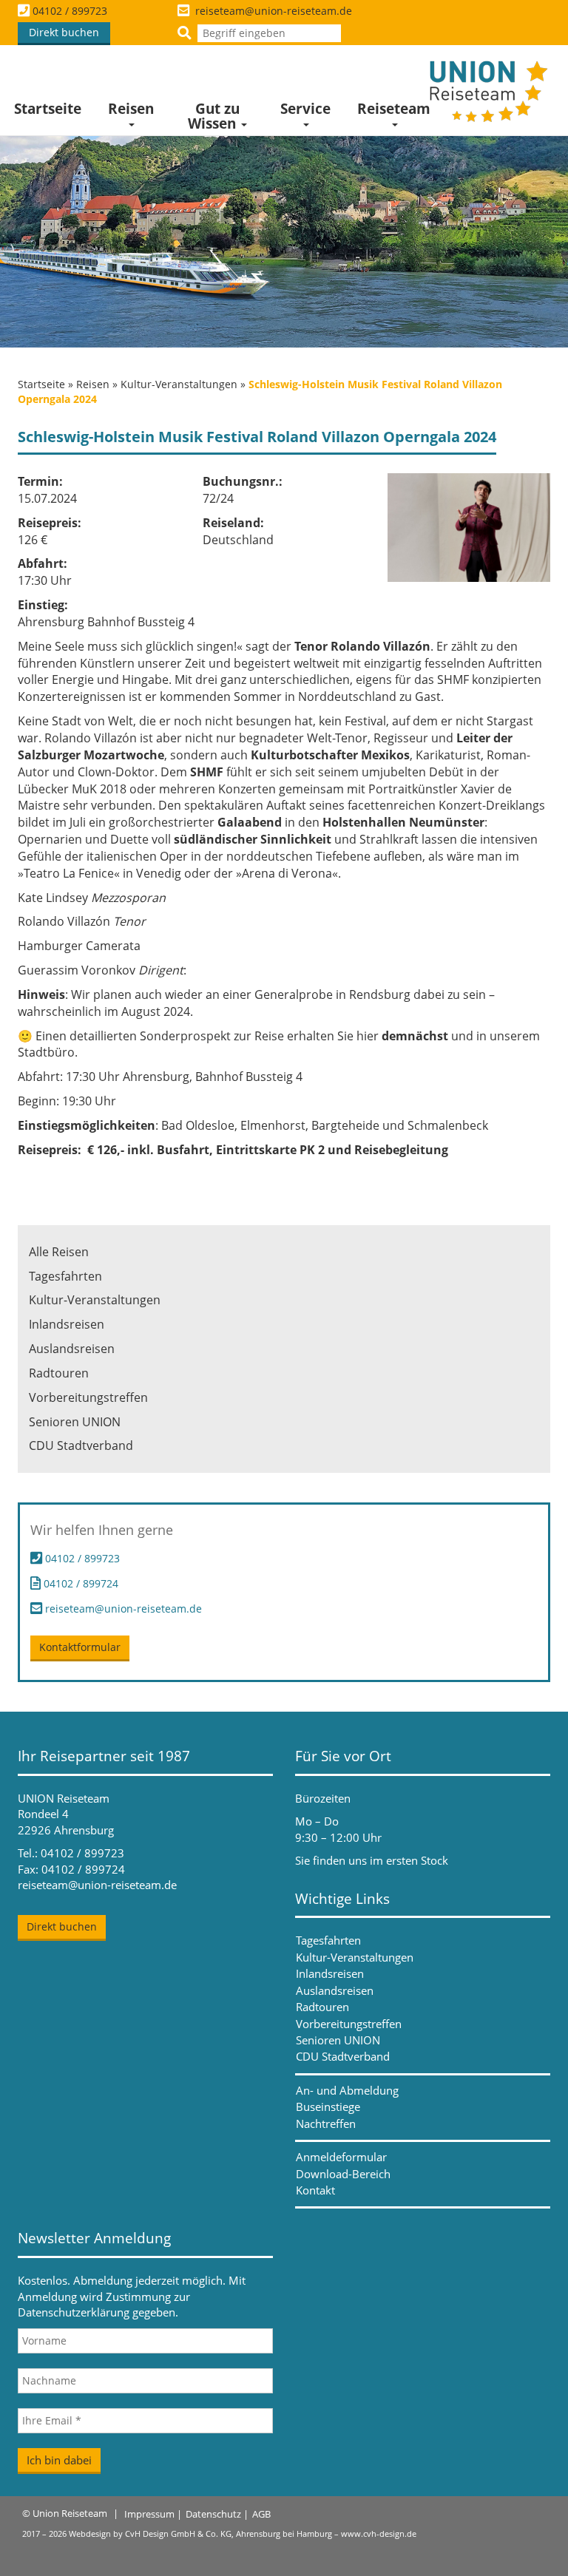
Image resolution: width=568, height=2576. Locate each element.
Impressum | (153, 2514)
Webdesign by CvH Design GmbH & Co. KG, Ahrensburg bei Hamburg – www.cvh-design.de (243, 2533)
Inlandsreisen (67, 1324)
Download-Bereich (343, 2174)
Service (305, 109)
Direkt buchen (64, 32)
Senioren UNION (75, 1422)
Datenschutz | (217, 2514)
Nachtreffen (326, 2123)
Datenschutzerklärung (74, 2312)
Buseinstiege (328, 2106)
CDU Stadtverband (81, 1445)
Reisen (131, 109)
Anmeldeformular (341, 2157)
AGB (261, 2514)
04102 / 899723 (70, 11)
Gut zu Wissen (214, 116)
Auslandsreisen (72, 1349)
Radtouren (59, 1373)
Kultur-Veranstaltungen (179, 384)
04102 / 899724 (80, 1583)
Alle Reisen (59, 1252)
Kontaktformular (80, 1647)
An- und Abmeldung (347, 2090)
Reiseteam (394, 109)
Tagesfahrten (65, 1276)
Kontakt (315, 2190)
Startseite (48, 109)
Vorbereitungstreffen (88, 1397)
